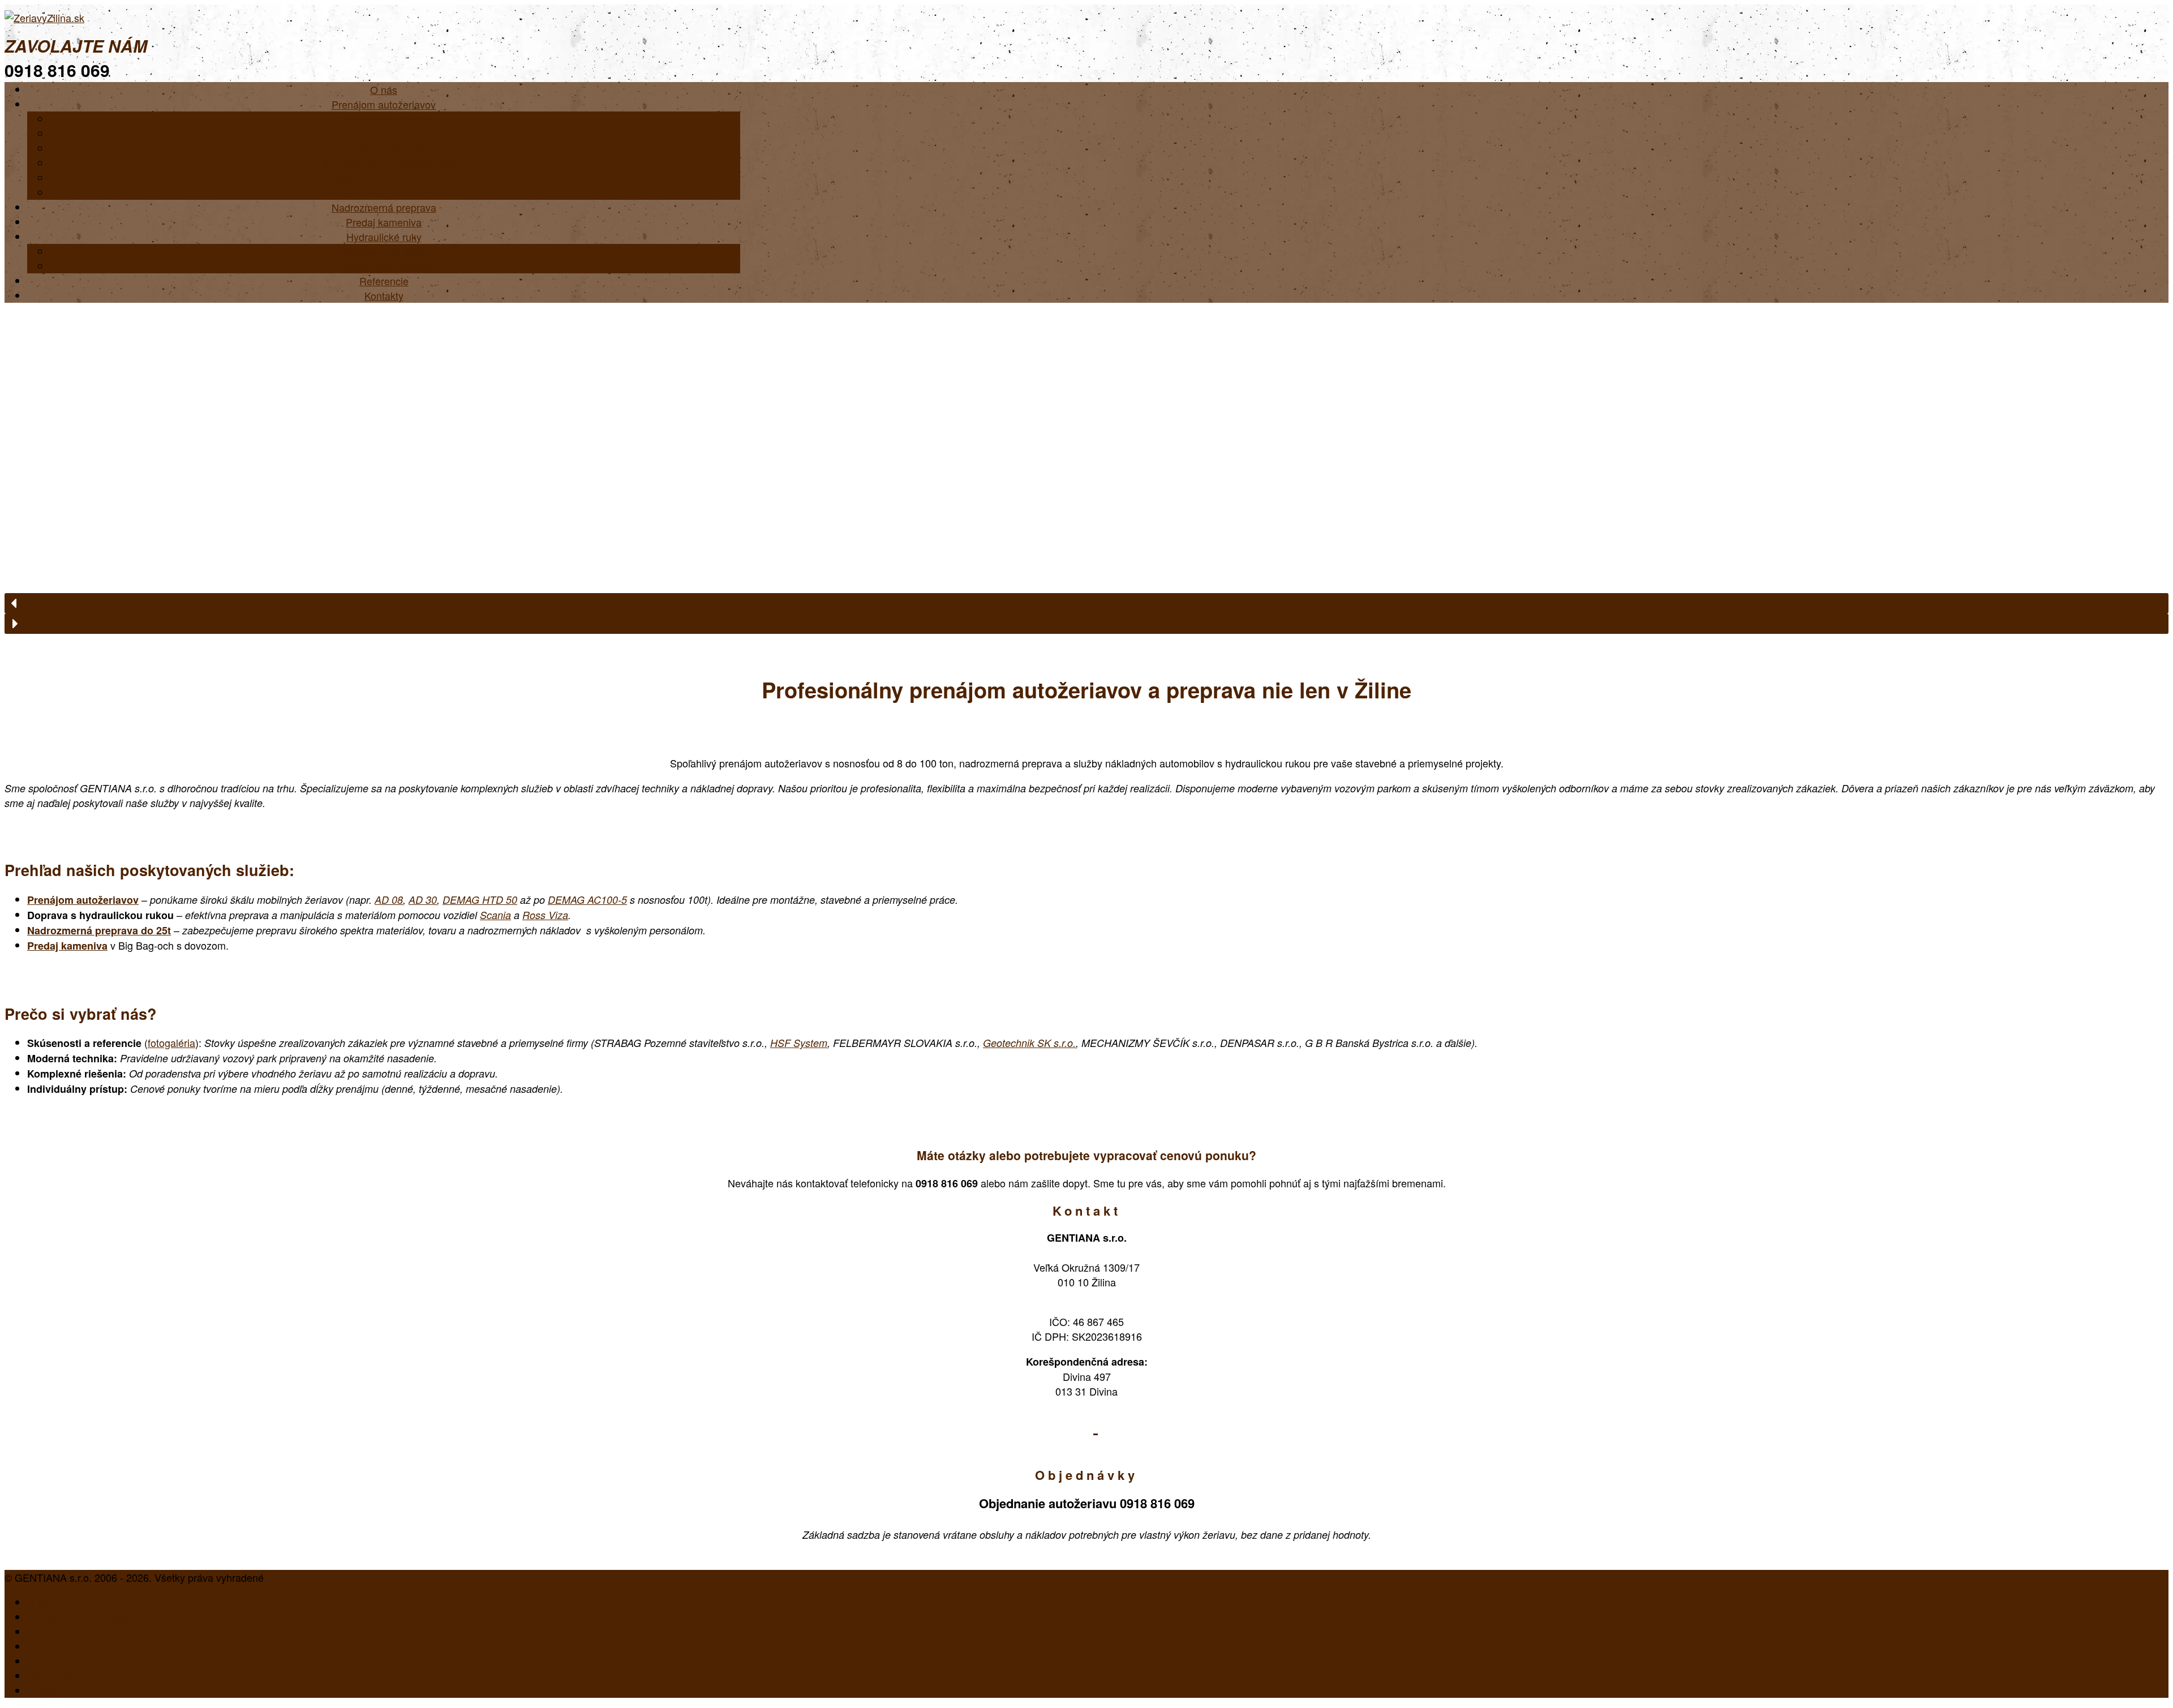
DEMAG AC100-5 (587, 900)
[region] (1086, 468)
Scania (495, 915)
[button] (1086, 603)
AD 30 (423, 900)
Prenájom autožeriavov (83, 900)
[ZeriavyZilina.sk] (44, 18)
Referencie (52, 1676)
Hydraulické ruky (65, 1661)
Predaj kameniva (67, 946)
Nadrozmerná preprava (80, 1632)
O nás (41, 1602)
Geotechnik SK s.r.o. (1029, 1043)
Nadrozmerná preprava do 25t (99, 930)
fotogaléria (171, 1042)
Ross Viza (545, 915)
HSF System (799, 1043)
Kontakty (384, 295)
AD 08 (389, 900)
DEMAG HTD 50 (480, 900)
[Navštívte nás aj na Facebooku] (1096, 1425)
